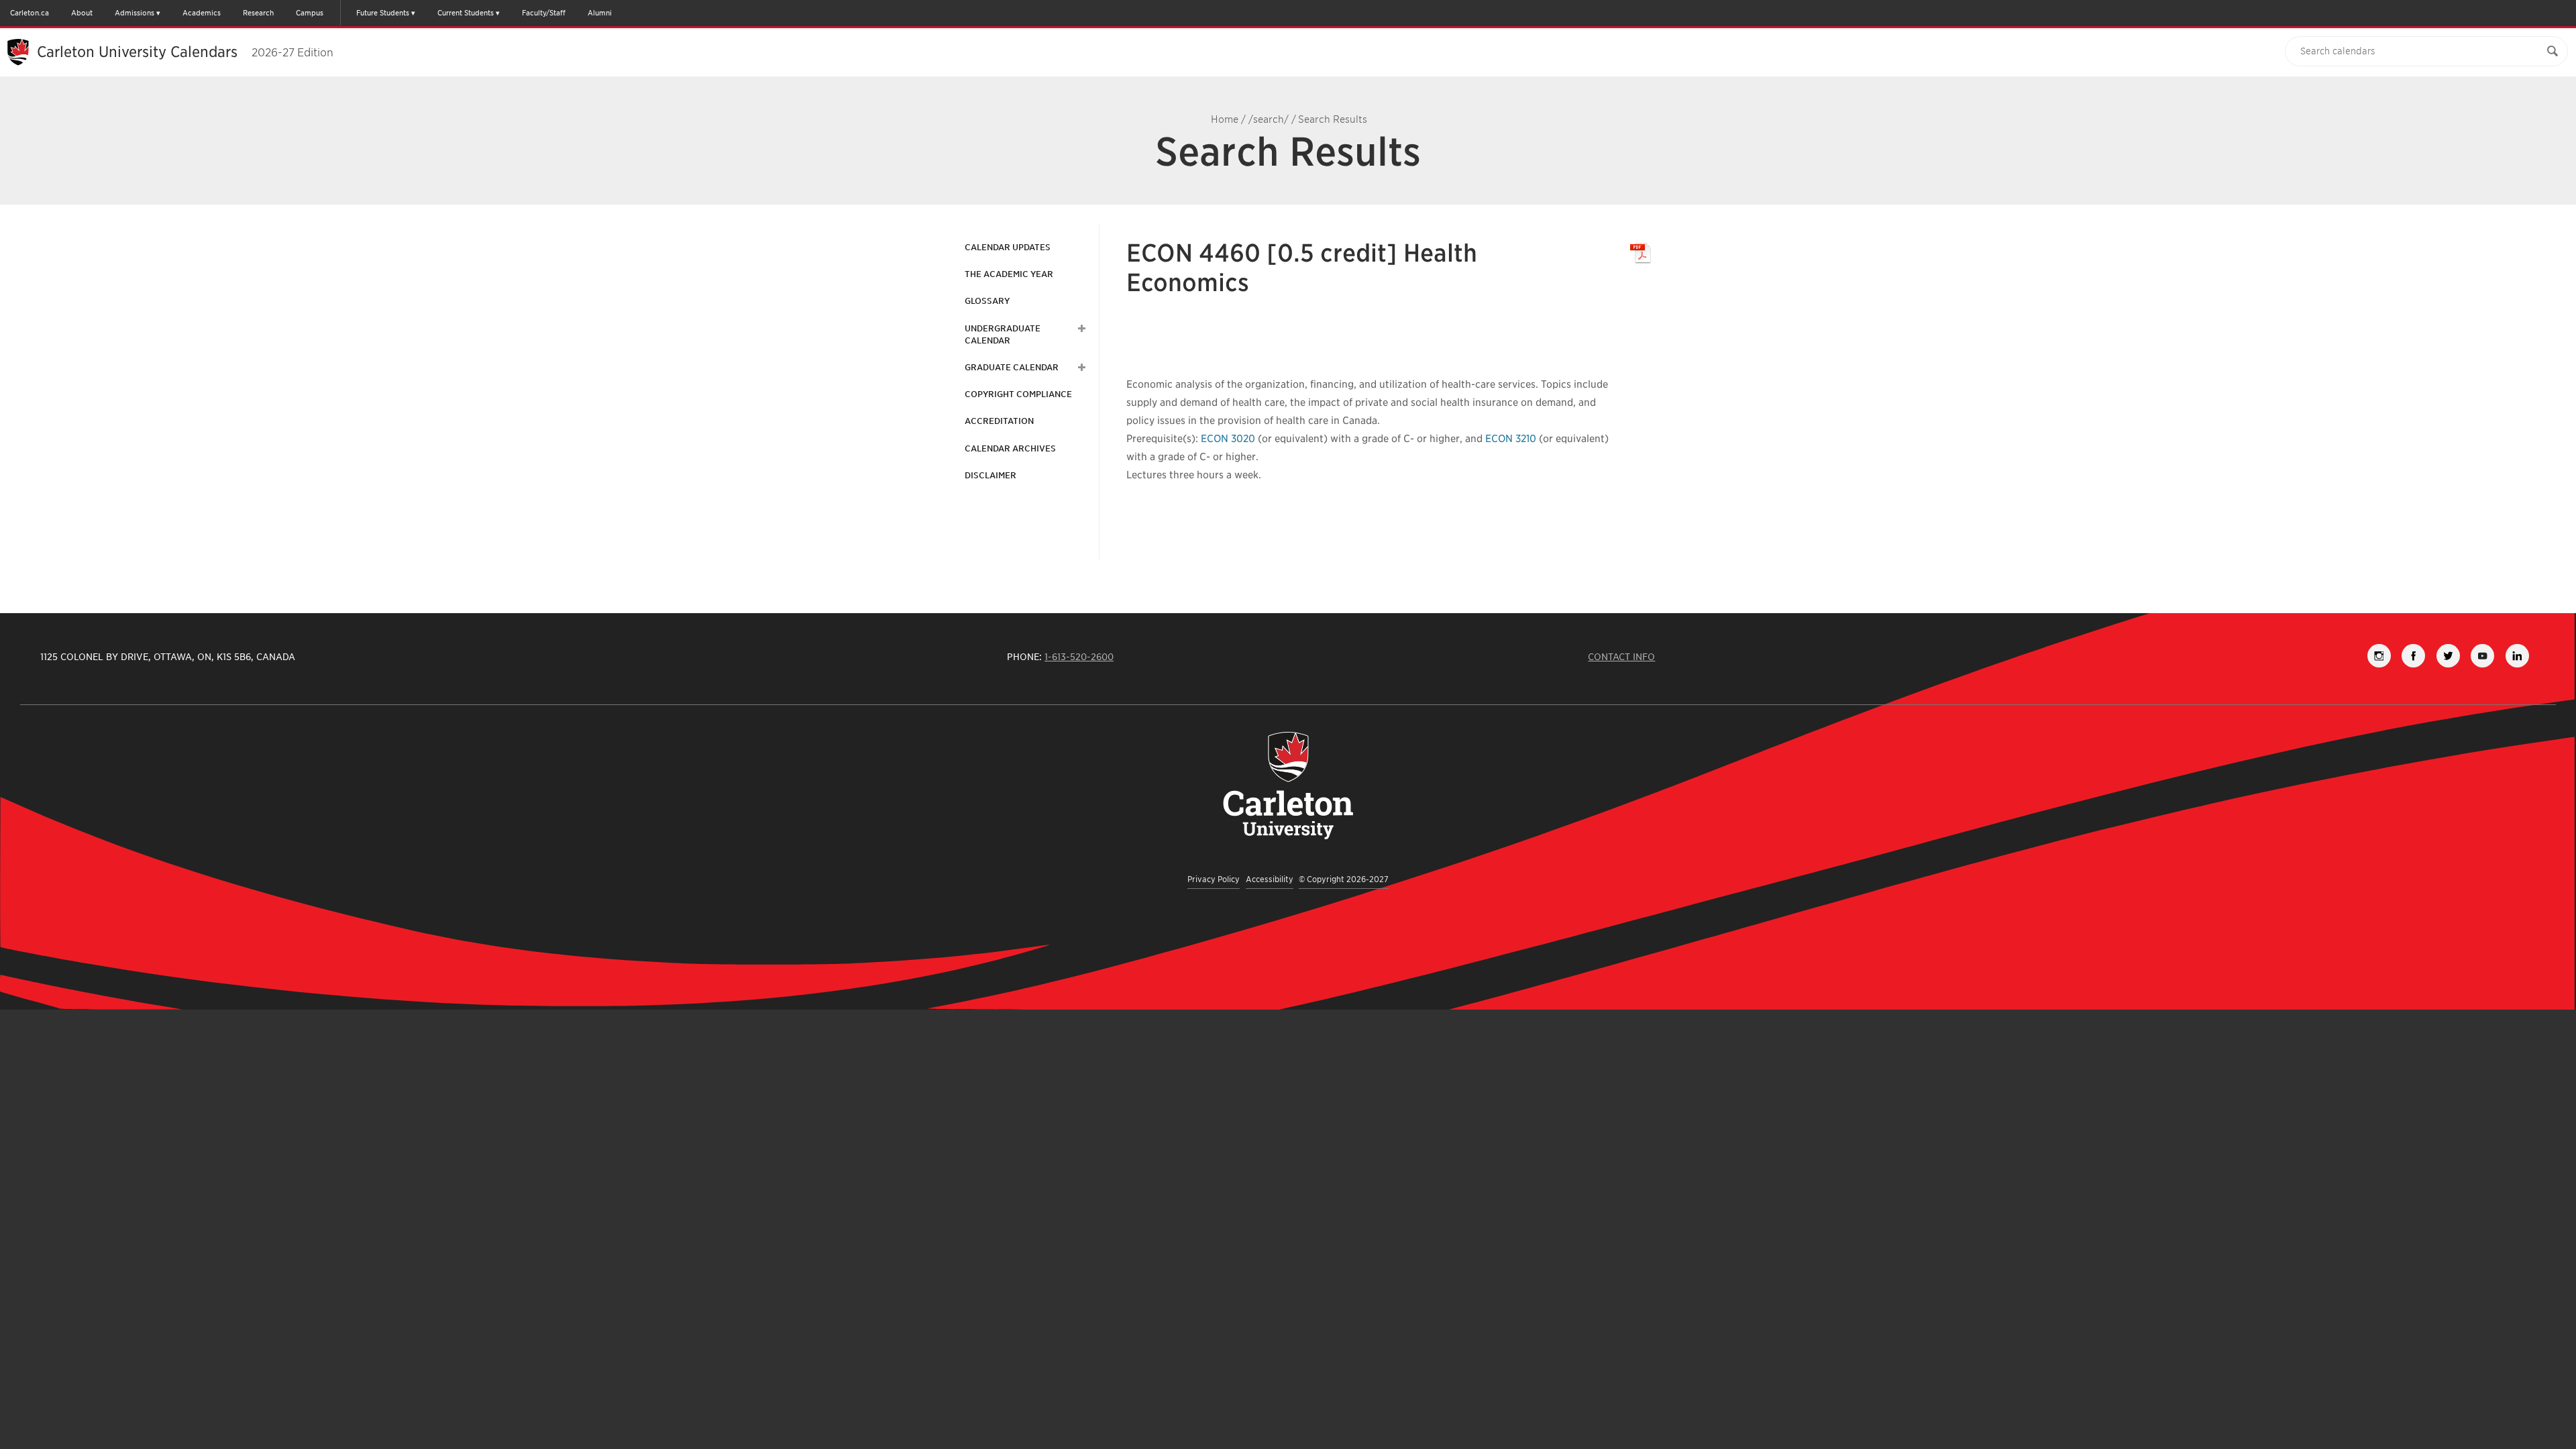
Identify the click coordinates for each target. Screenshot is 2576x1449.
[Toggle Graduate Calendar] (1080, 368)
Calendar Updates (1008, 247)
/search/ (1269, 119)
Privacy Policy (1214, 879)
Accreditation (999, 421)
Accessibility (1270, 879)
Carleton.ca (30, 13)
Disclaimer (990, 475)
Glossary (987, 301)
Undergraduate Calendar (1003, 334)
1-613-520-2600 (1079, 657)
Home (1225, 119)
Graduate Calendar (1012, 367)
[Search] (2553, 51)
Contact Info (1621, 657)
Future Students (383, 13)
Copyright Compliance (1018, 394)
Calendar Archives (1010, 448)
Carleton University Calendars (185, 52)
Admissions (135, 13)
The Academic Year (1009, 274)
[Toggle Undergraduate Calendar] (1080, 329)
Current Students (466, 13)
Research (258, 13)
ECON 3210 (1511, 439)
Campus (310, 13)
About (82, 13)
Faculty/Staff (544, 13)
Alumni (600, 13)
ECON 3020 (1228, 439)
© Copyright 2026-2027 (1344, 879)
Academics (202, 13)
